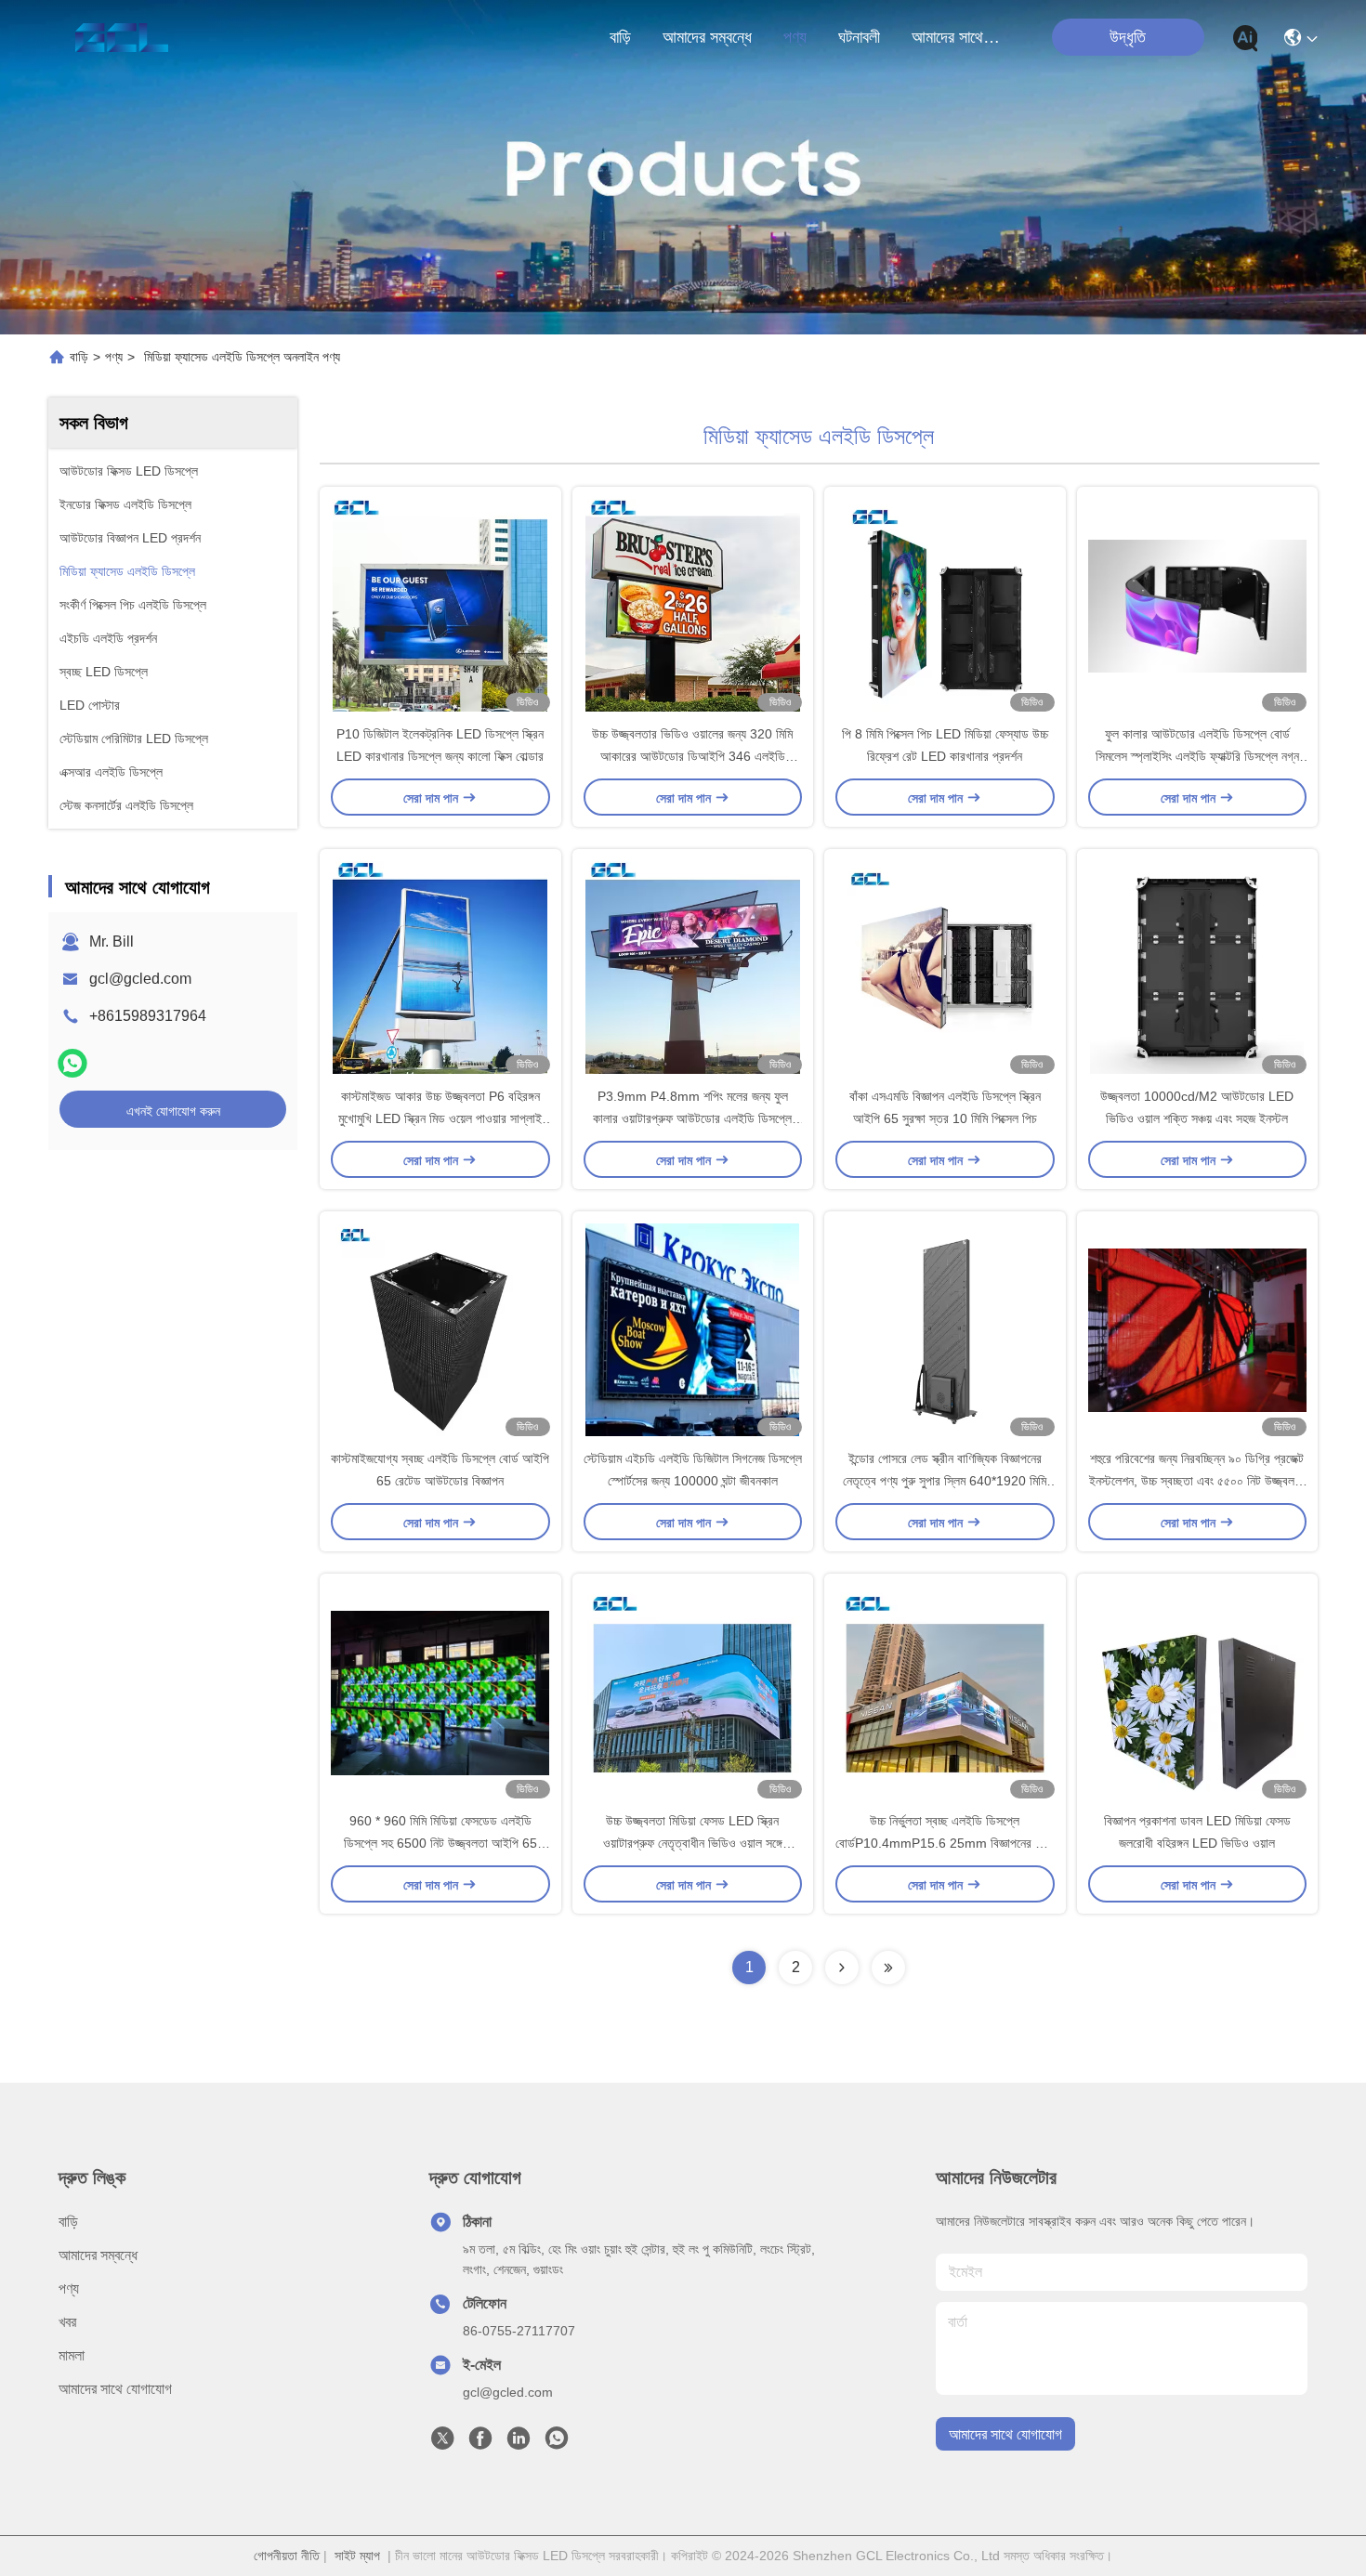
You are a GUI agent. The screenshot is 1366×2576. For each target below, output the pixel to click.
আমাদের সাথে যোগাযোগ (956, 37)
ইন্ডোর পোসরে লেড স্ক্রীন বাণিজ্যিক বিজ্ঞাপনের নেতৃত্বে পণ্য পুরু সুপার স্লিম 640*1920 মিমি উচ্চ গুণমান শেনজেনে (945, 1481)
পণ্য (795, 37)
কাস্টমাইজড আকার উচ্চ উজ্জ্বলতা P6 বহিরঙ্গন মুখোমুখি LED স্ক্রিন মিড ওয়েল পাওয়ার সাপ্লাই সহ (440, 1118)
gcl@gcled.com (140, 979)
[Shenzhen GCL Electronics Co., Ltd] (121, 37)
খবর (67, 2322)
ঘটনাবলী (859, 37)
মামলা (72, 2355)
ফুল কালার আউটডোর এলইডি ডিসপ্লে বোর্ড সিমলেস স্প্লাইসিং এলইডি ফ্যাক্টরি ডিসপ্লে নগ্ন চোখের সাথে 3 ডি (1197, 756)
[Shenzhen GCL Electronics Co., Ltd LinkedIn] (519, 2443)
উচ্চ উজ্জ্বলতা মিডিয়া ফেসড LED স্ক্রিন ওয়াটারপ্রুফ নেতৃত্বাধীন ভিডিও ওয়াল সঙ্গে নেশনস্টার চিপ (693, 1843)
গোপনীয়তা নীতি (287, 2556)
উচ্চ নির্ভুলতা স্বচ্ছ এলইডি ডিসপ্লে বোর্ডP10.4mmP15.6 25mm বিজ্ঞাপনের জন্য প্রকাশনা (945, 1843)
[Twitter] (442, 2443)
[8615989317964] (557, 2443)
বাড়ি (620, 37)
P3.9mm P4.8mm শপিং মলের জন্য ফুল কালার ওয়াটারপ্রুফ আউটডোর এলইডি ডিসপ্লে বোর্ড (692, 1118)
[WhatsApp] (72, 1063)
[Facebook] (480, 2443)
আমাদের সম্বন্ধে (707, 37)
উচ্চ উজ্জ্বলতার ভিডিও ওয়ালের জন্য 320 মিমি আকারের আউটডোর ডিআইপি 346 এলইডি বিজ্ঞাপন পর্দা (692, 756)
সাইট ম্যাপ (357, 2556)
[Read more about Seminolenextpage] (842, 1968)
